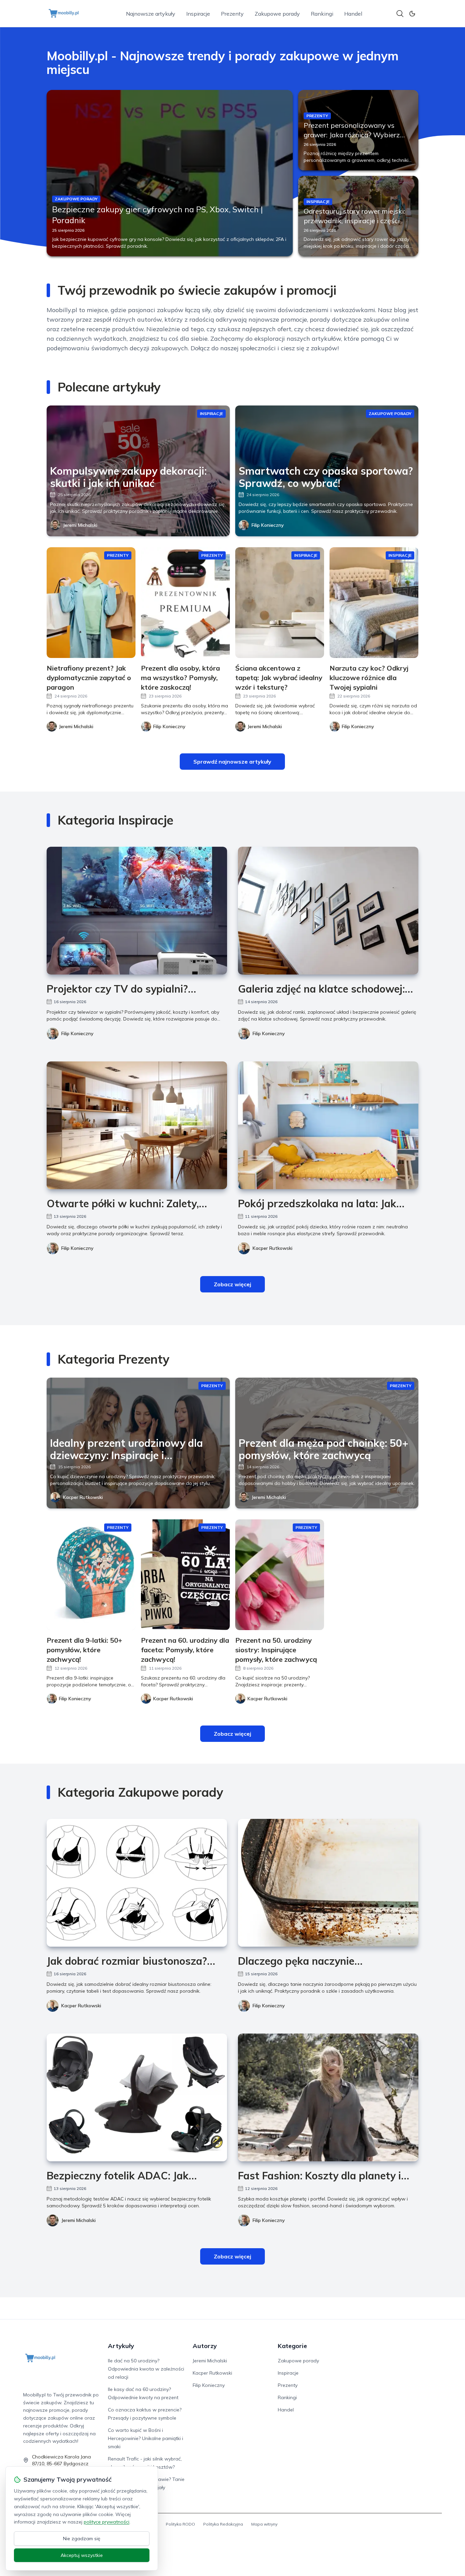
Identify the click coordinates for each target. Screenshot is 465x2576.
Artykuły (121, 2346)
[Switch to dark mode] (412, 14)
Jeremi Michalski (80, 525)
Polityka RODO (180, 2524)
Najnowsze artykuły (151, 14)
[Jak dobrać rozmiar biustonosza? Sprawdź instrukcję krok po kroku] (137, 1883)
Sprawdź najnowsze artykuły (232, 762)
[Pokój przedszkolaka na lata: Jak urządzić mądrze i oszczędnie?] (328, 1125)
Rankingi (322, 14)
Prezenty (232, 14)
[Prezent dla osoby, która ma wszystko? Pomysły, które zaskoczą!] (185, 603)
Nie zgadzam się (82, 2539)
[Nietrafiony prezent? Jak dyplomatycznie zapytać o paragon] (91, 603)
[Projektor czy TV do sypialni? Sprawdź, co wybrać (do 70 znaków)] (137, 911)
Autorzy (205, 2346)
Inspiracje (198, 14)
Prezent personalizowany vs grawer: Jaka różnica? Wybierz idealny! (352, 135)
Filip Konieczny (268, 525)
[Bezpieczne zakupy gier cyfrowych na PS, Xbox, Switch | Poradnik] (170, 173)
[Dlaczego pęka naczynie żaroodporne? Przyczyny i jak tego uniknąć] (328, 1883)
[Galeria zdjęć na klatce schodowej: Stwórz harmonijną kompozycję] (328, 911)
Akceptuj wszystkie (82, 2555)
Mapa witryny (264, 2524)
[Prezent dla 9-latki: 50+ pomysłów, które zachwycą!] (91, 1575)
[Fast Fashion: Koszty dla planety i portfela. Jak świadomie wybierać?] (328, 2097)
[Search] (400, 14)
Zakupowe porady (277, 14)
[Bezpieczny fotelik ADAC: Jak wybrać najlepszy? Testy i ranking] (137, 2097)
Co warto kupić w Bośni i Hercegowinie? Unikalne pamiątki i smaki (146, 2438)
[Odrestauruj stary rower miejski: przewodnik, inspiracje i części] (358, 216)
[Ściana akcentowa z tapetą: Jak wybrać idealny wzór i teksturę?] (280, 603)
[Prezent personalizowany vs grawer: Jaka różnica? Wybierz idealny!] (358, 130)
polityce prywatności (107, 2522)
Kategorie (292, 2346)
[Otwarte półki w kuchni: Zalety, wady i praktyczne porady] (137, 1125)
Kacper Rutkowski (272, 1248)
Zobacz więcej (233, 1284)
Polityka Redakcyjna (223, 2524)
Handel (353, 14)
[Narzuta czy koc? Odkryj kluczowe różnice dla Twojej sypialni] (374, 603)
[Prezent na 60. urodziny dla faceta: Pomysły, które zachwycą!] (185, 1575)
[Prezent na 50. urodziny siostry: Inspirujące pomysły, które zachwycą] (280, 1575)
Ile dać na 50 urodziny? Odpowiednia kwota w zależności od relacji (146, 2369)
